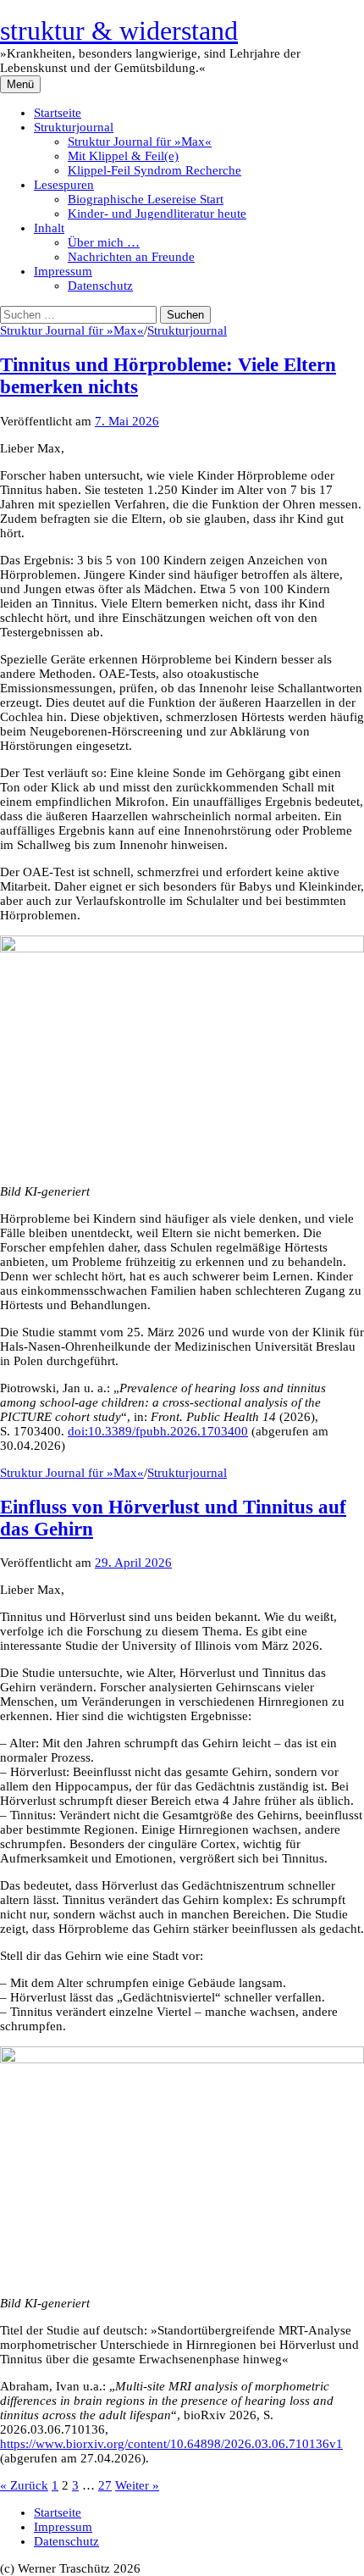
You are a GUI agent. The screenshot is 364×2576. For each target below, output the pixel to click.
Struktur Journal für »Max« (140, 142)
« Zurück (24, 2485)
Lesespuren (64, 185)
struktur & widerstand (119, 31)
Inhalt (49, 228)
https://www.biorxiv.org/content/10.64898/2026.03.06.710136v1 (171, 2444)
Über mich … (104, 242)
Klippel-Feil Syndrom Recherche (154, 170)
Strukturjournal (74, 127)
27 (105, 2485)
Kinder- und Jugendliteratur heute (157, 214)
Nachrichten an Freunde (131, 257)
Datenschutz (100, 286)
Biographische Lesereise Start (146, 199)
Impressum (63, 271)
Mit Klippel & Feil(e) (123, 156)
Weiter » (137, 2485)
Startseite (58, 113)
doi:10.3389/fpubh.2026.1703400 (158, 1431)
